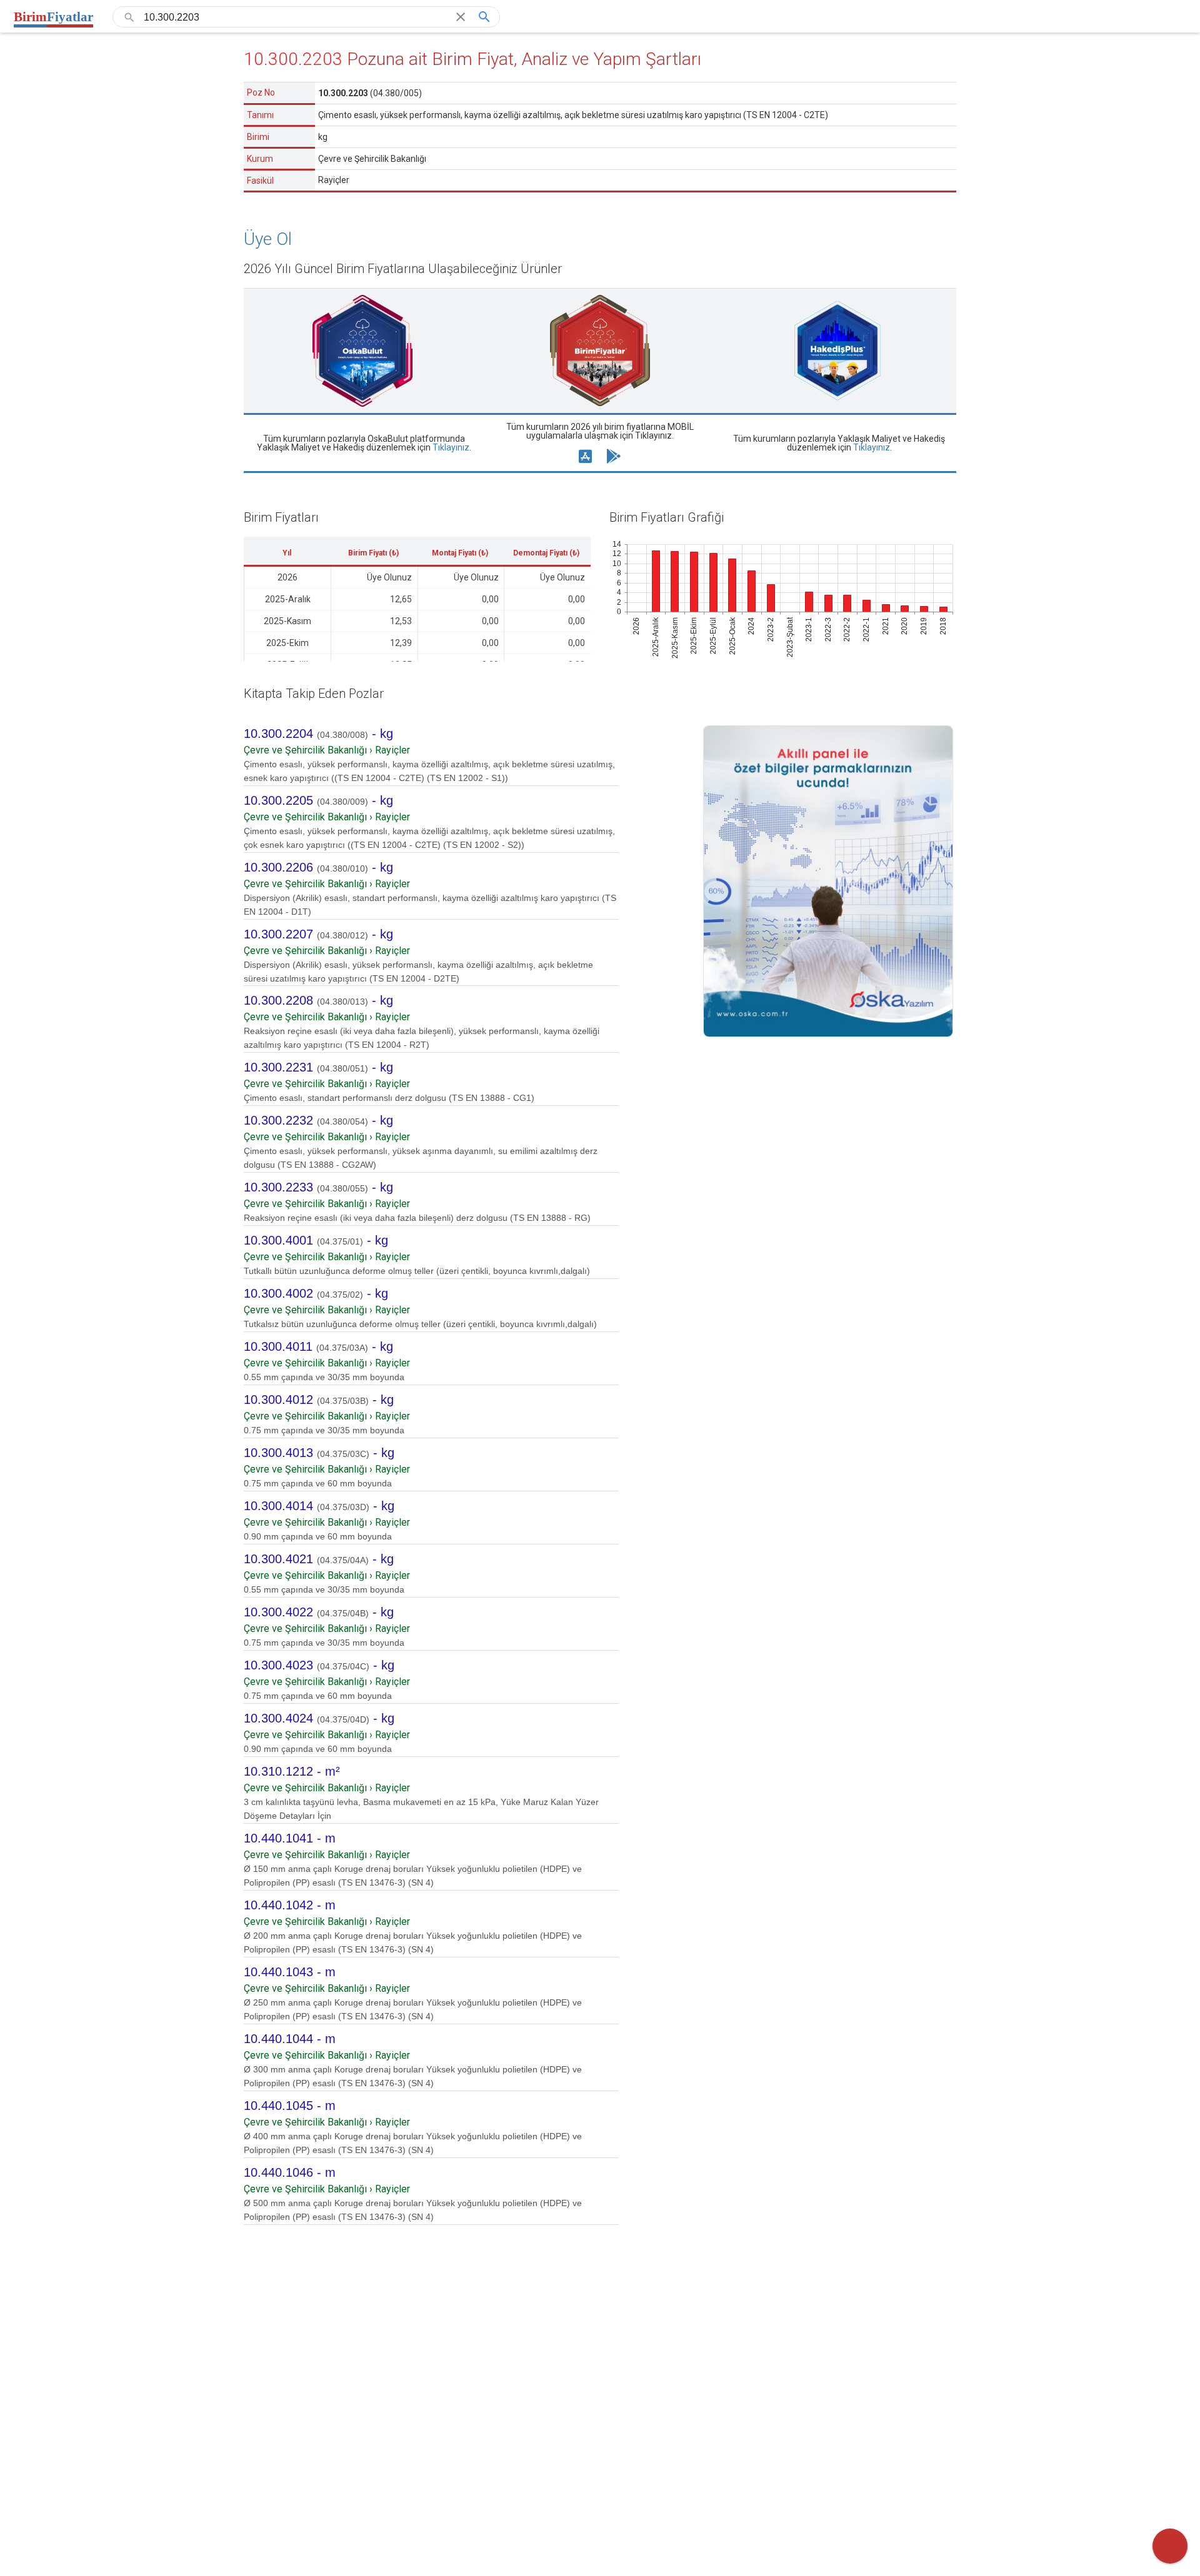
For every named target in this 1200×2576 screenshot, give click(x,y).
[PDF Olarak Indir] (1170, 2546)
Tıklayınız (451, 447)
